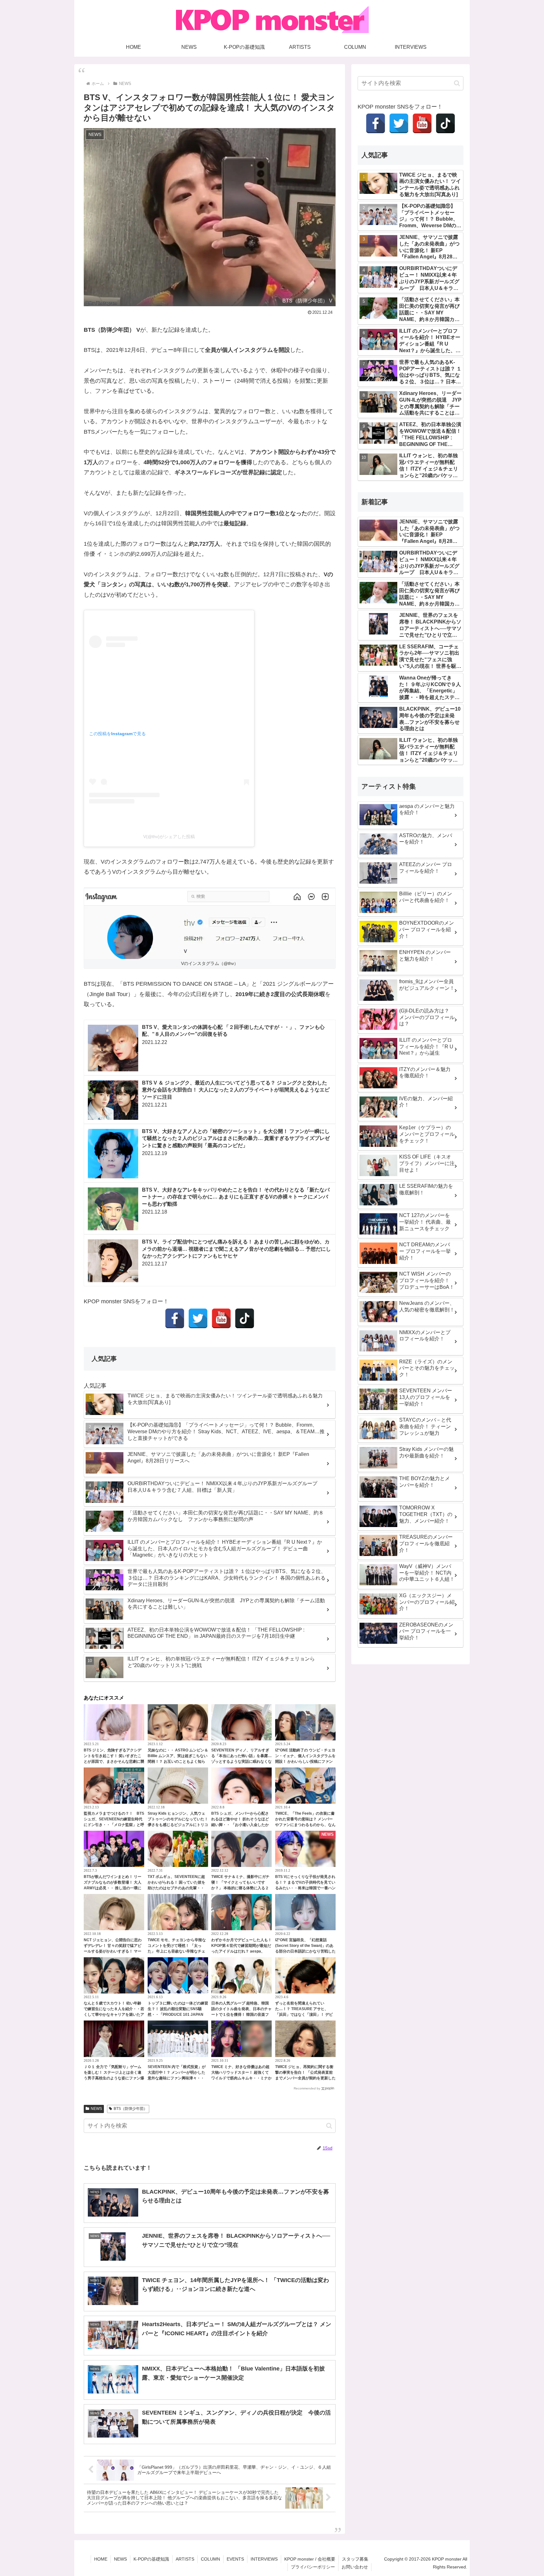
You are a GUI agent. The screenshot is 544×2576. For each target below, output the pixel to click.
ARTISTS (185, 2559)
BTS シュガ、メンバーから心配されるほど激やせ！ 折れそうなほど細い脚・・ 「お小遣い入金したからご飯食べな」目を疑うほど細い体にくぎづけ (241, 1825)
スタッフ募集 (355, 2559)
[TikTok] (245, 1318)
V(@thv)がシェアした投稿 (169, 837)
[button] (329, 2126)
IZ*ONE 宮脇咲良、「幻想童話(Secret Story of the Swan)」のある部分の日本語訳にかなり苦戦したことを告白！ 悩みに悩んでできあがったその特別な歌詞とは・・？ (305, 1951)
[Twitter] (198, 1318)
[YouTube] (221, 1318)
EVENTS (235, 2559)
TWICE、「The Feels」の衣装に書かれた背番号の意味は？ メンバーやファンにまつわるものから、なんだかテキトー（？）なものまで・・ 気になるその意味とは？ (305, 1825)
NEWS (96, 2109)
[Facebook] (175, 1318)
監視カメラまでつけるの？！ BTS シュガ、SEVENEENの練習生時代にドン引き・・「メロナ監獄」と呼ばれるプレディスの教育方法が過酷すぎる (114, 1825)
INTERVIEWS (264, 2559)
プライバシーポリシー (313, 2567)
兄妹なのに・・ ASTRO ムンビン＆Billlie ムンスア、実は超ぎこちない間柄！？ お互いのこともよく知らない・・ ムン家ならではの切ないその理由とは (178, 1761)
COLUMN (210, 2559)
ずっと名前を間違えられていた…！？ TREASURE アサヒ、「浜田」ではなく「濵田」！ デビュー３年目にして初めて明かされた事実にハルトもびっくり (305, 2015)
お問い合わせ (355, 2567)
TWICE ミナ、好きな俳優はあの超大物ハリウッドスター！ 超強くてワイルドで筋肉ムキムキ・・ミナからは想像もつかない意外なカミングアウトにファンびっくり (241, 2078)
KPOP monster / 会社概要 (310, 2559)
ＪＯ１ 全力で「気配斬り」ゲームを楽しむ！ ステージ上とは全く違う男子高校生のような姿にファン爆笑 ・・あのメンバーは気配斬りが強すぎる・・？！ (114, 2078)
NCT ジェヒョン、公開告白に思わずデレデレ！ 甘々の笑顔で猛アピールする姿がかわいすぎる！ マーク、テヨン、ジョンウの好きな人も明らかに (114, 1951)
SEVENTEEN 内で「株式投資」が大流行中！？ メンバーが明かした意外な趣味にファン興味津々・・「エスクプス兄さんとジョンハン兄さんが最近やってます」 (178, 2078)
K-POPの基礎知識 (151, 2559)
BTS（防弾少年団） (130, 2109)
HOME (101, 2559)
